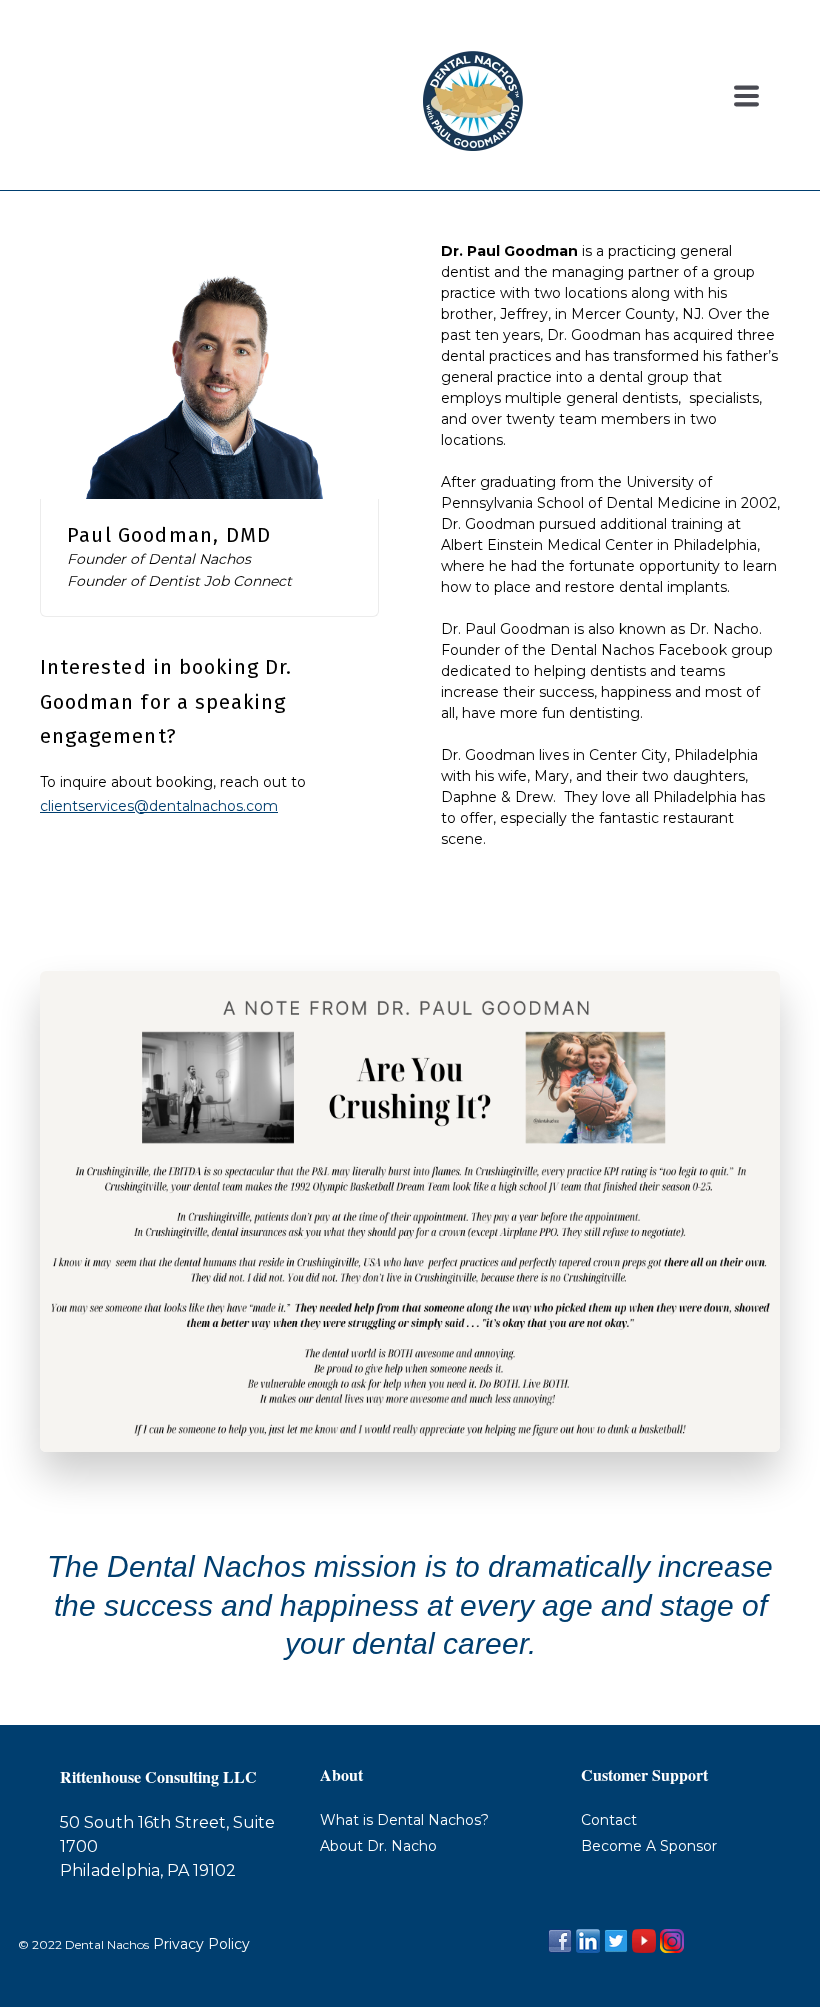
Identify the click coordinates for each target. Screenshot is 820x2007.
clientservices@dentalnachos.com (159, 806)
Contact (609, 1820)
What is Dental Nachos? (404, 1820)
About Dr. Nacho (378, 1846)
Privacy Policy (199, 1944)
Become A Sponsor (649, 1846)
